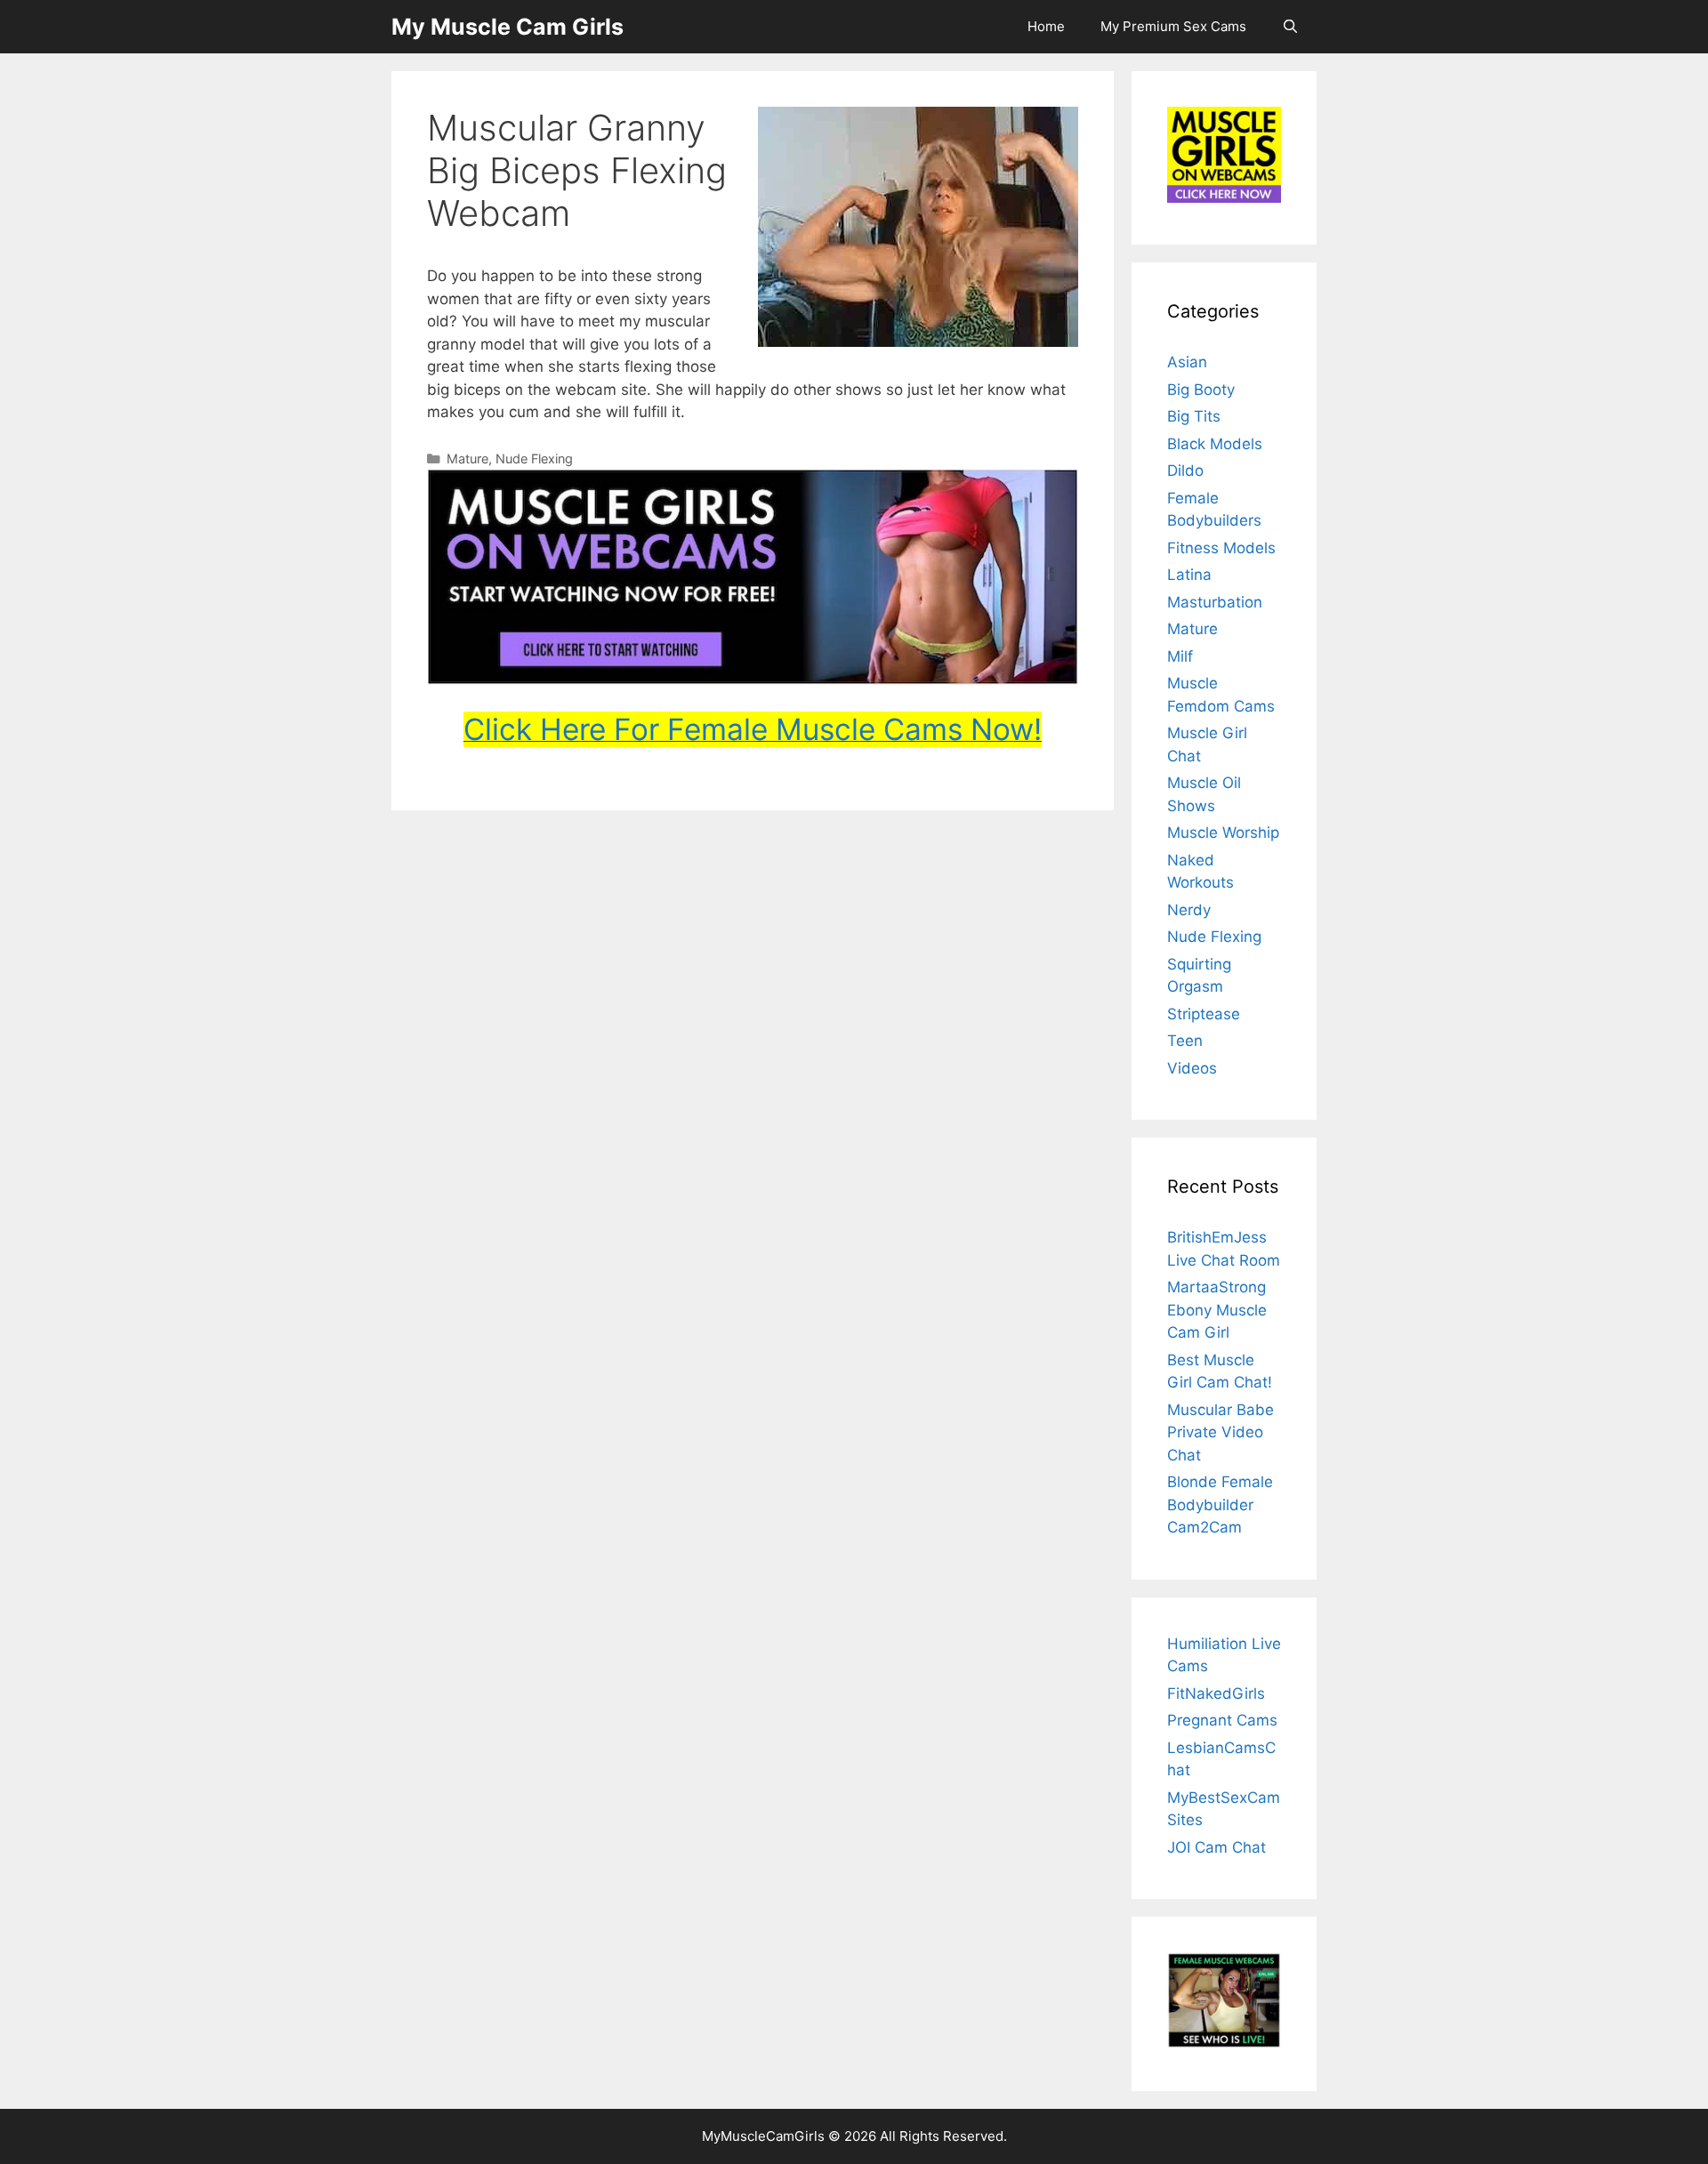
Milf (1180, 656)
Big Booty (1201, 390)
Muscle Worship (1223, 833)
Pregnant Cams (1222, 1720)
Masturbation (1215, 602)
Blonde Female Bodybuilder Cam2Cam (1220, 1504)
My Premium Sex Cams (1173, 26)
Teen (1185, 1041)
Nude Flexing (534, 459)
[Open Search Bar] (1290, 27)
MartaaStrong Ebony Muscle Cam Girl (1217, 1310)
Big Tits (1194, 416)
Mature (467, 459)
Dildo (1185, 471)
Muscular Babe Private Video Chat (1221, 1432)
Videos (1192, 1068)
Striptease (1204, 1014)
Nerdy (1189, 910)
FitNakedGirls (1216, 1693)
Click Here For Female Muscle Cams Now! (753, 729)
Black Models (1215, 444)
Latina (1189, 575)
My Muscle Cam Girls (508, 27)
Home (1046, 26)
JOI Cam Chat (1217, 1847)
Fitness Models (1221, 548)
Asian (1187, 362)
